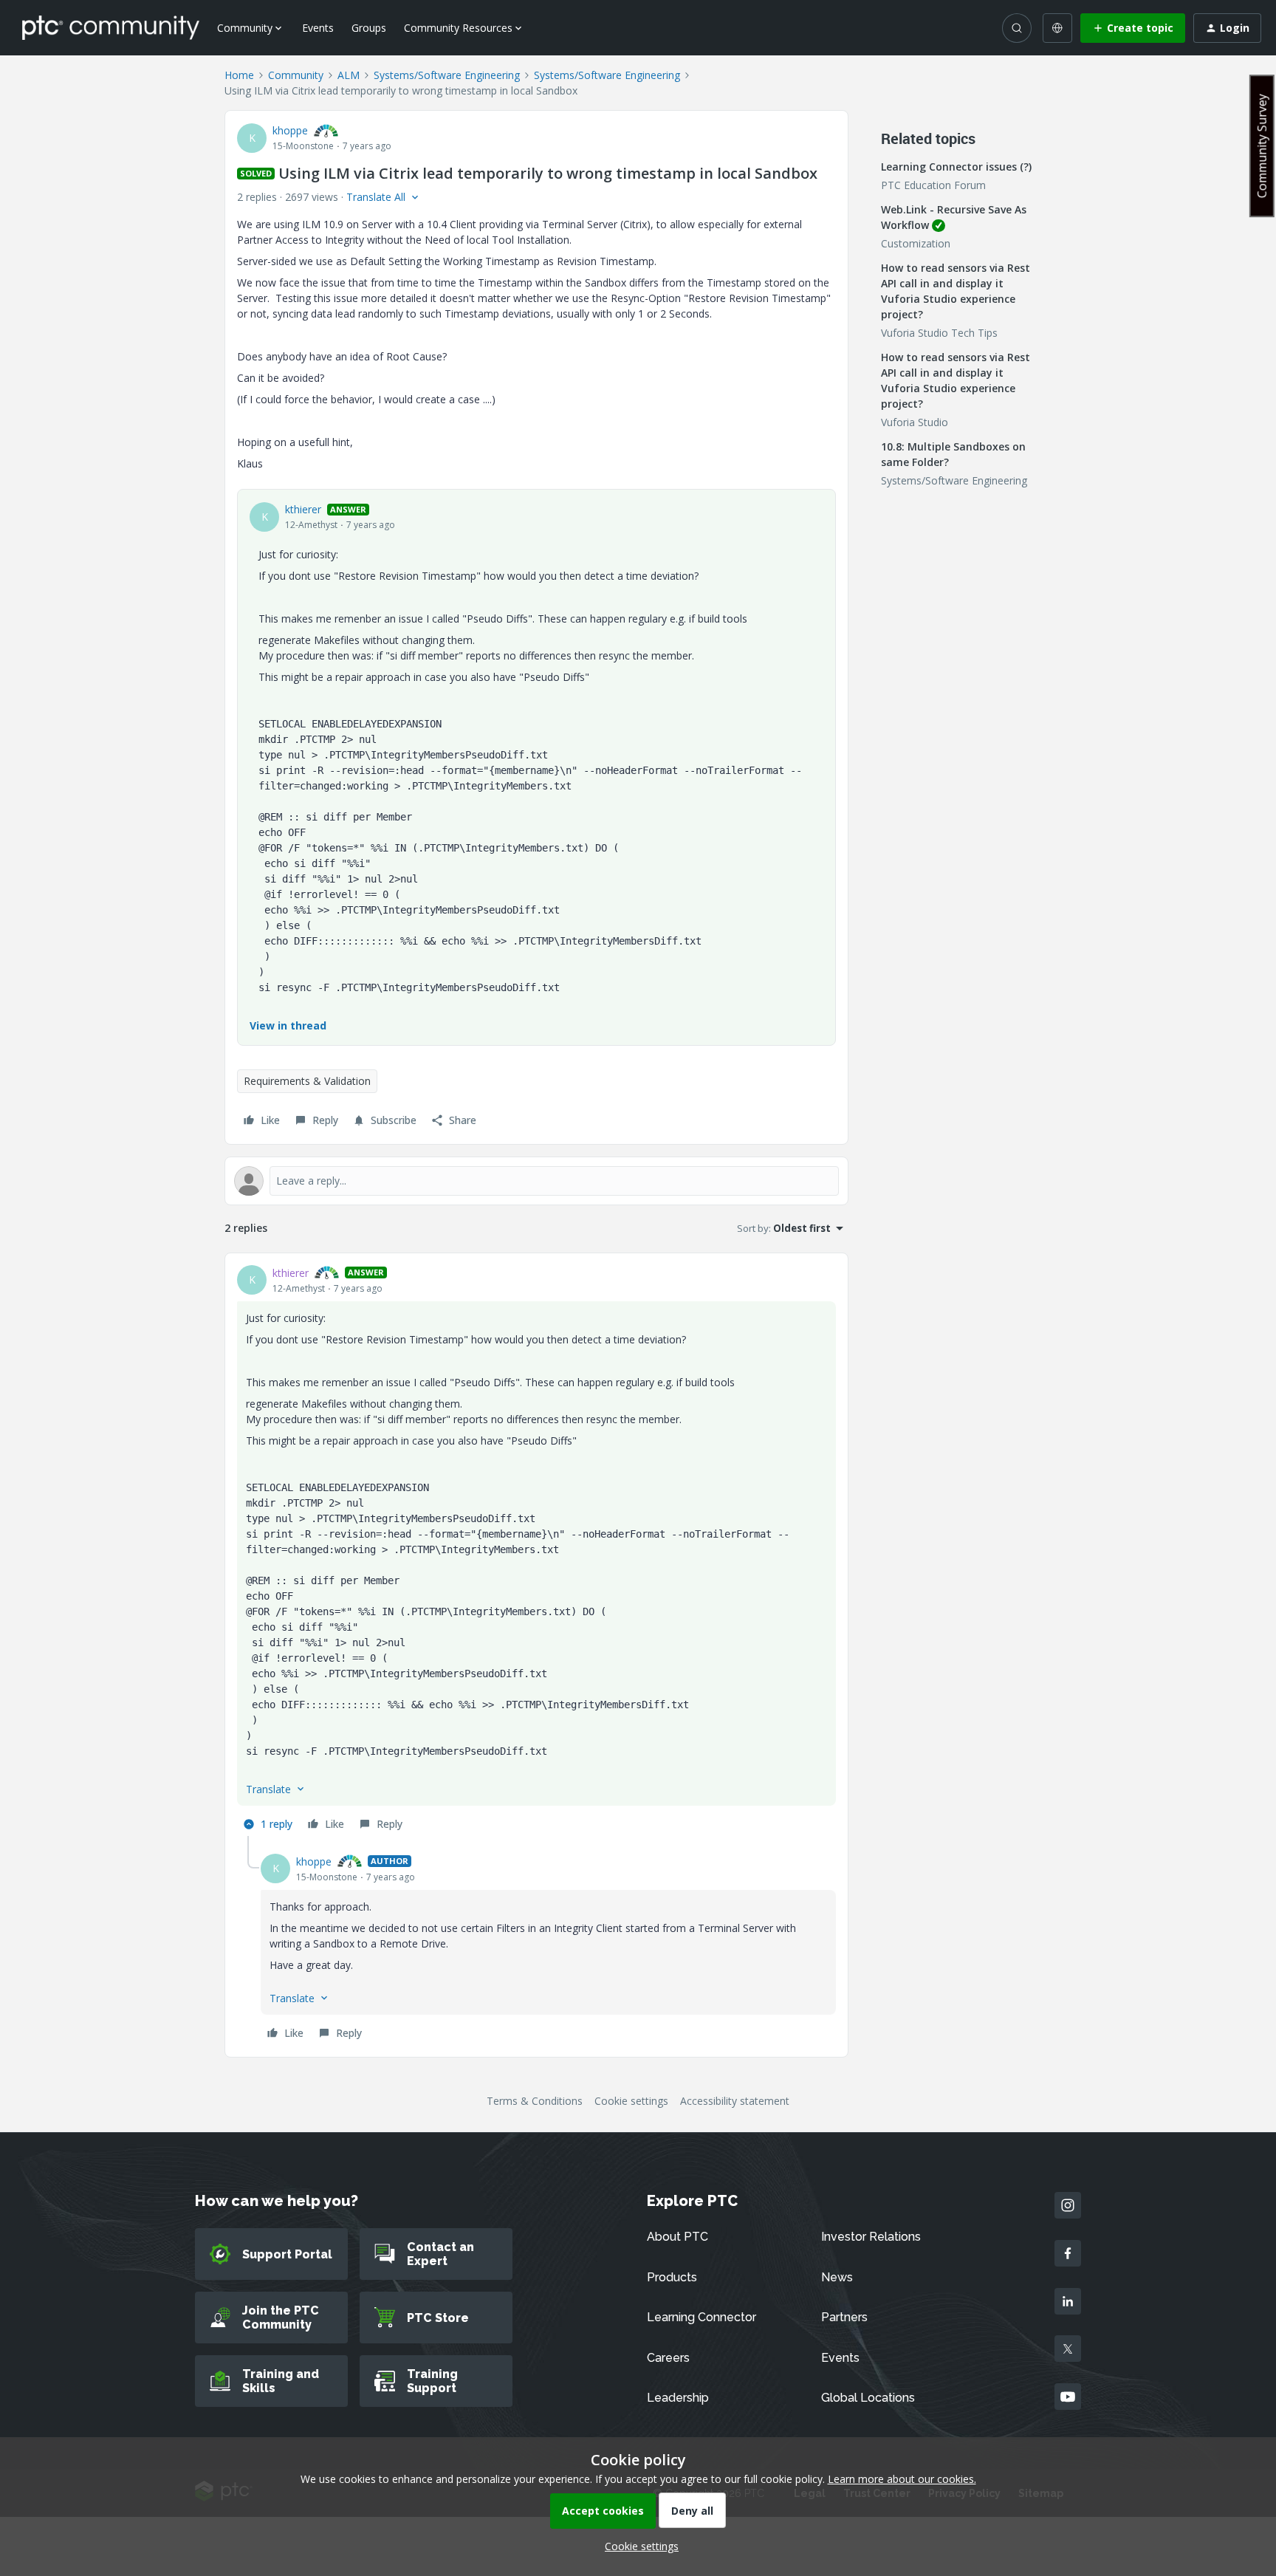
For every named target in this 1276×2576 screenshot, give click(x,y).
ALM (349, 75)
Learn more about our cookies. (902, 2479)
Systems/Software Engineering (447, 75)
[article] (536, 1551)
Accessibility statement (735, 2101)
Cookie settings (631, 2101)
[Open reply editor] (536, 1181)
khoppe (290, 130)
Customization (916, 243)
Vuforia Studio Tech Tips (939, 333)
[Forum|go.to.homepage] (111, 27)
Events (318, 28)
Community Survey (1262, 146)
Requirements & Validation (307, 1081)
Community (296, 75)
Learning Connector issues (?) (956, 167)
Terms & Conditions (535, 2101)
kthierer (303, 509)
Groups (369, 28)
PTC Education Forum (933, 185)
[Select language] (1057, 28)
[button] (1133, 28)
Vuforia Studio (915, 422)
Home (239, 75)
